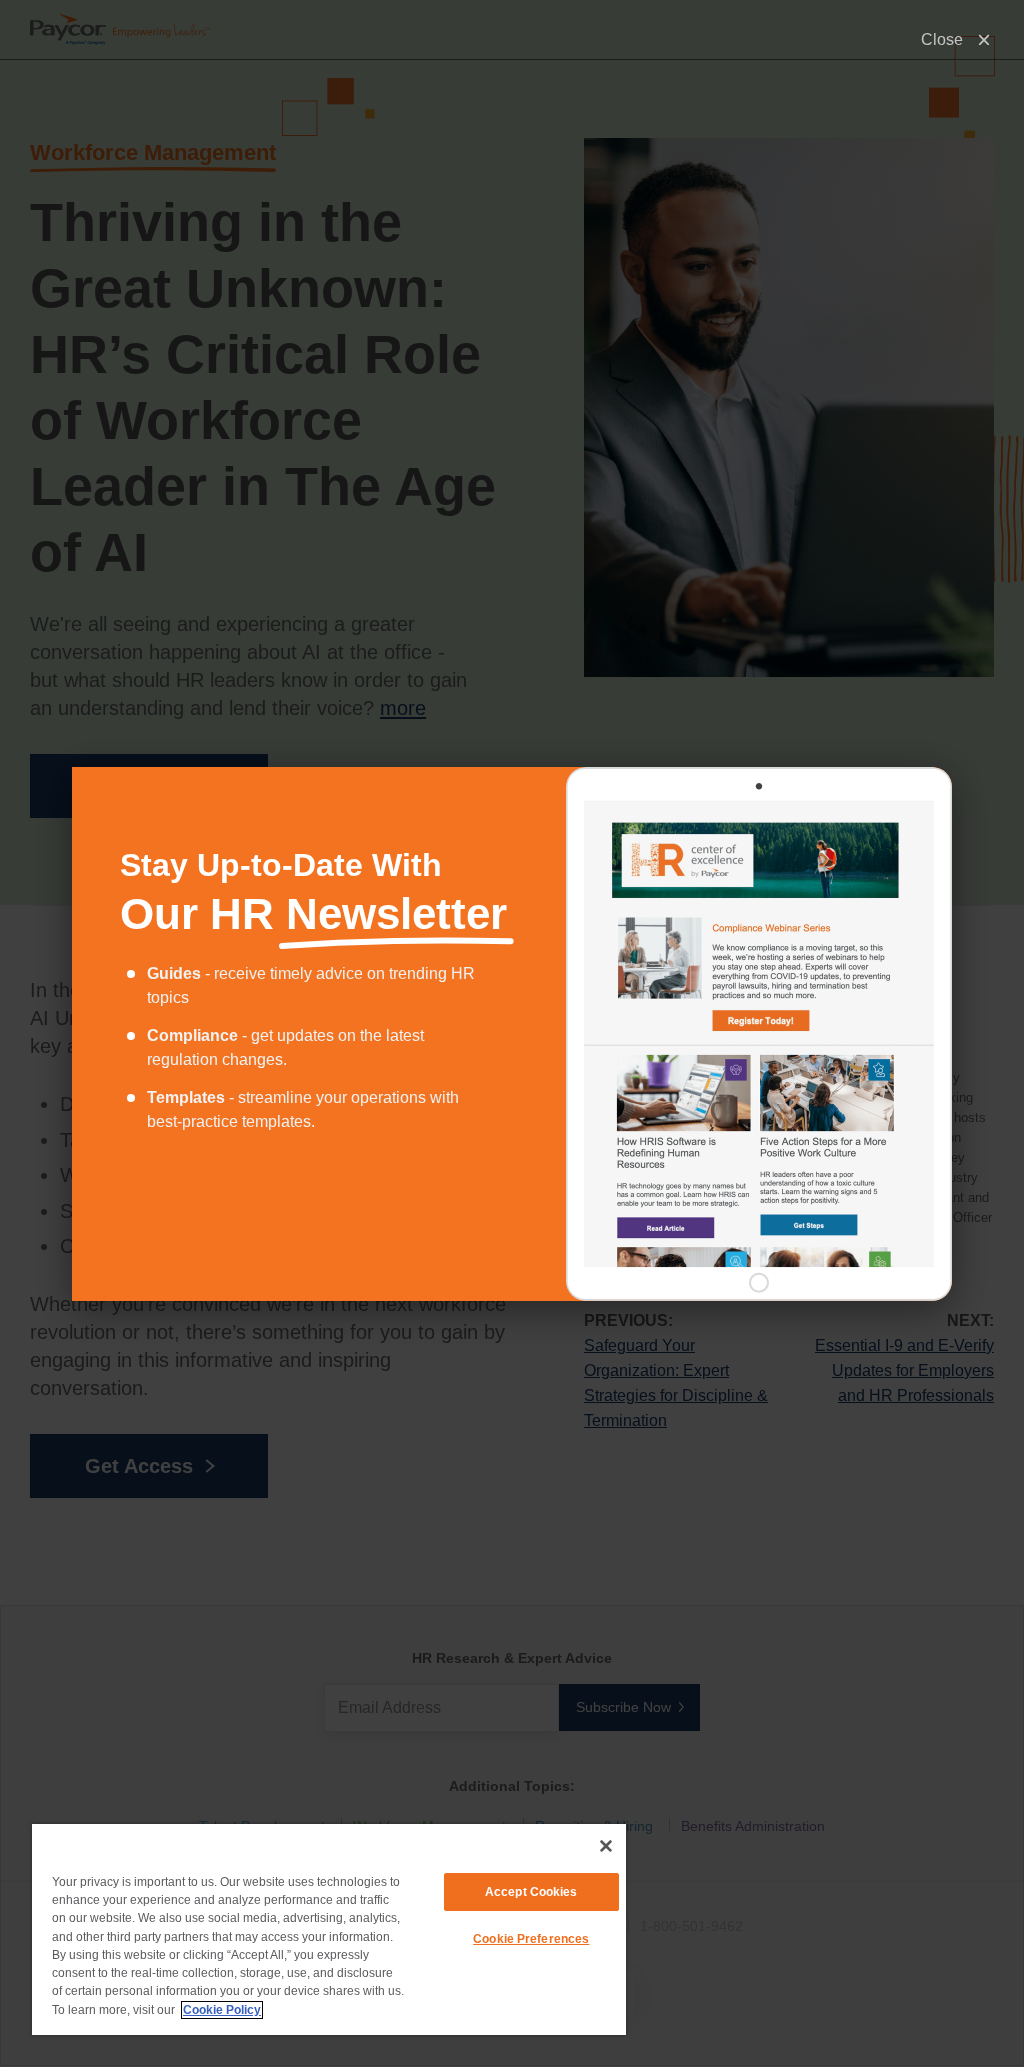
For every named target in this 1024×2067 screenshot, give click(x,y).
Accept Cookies (531, 1892)
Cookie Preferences (531, 1939)
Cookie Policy (222, 2010)
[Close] (606, 1846)
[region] (329, 1929)
